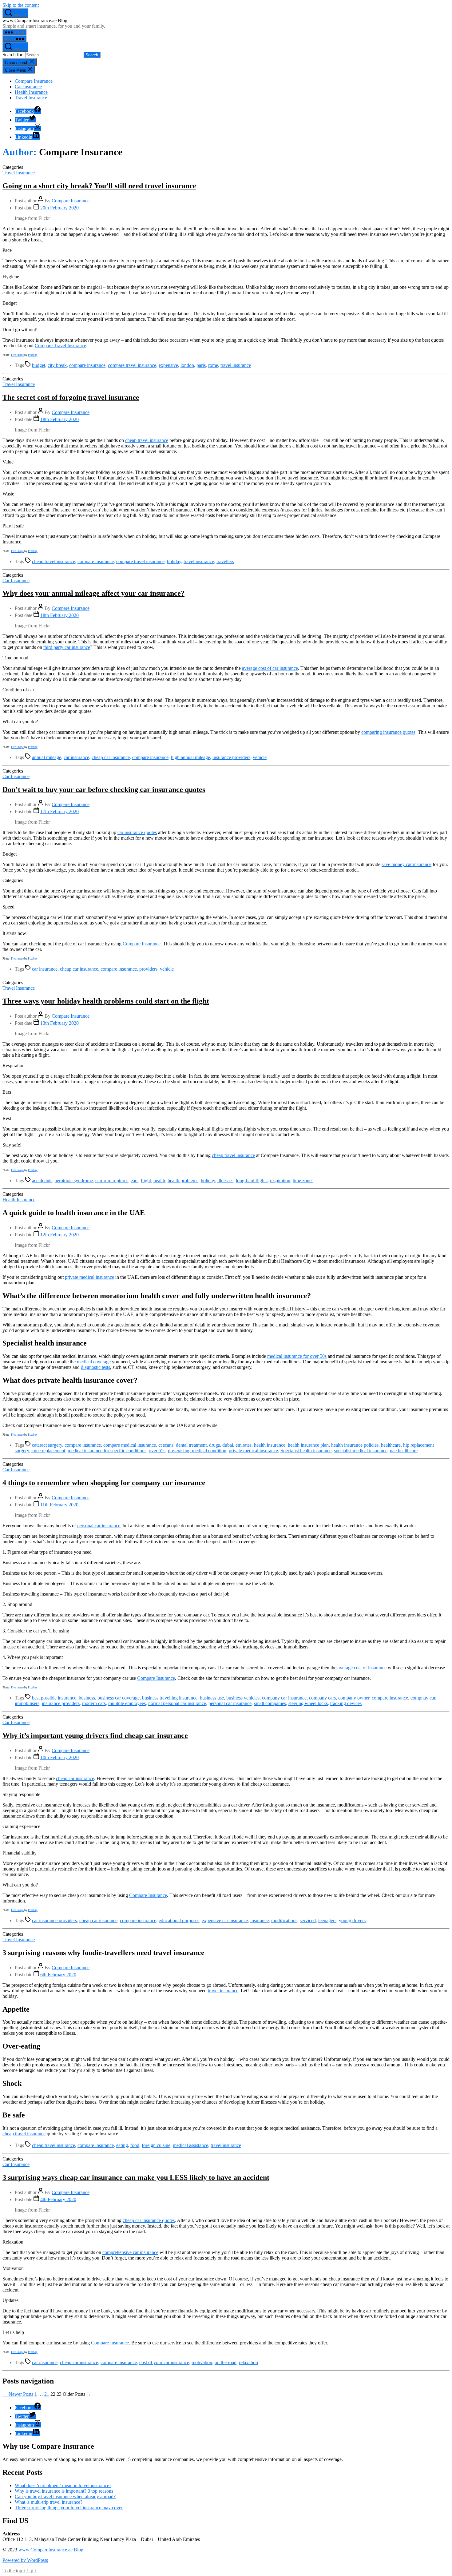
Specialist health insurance (306, 1451)
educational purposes (179, 1920)
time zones (303, 1181)
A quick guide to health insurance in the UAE (74, 1213)
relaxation (248, 2362)
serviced (308, 1920)
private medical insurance (89, 1277)
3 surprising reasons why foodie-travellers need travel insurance (103, 1953)
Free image (17, 355)
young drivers (352, 1920)
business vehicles (243, 1698)
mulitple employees (127, 1703)
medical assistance (190, 2145)
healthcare (391, 1445)
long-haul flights (252, 1181)
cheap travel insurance (147, 440)
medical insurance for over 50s (297, 1356)
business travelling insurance (170, 1698)
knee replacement (48, 1451)
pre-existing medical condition (197, 1451)
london (187, 365)
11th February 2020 (59, 1505)
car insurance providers (54, 1920)
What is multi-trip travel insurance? (49, 2502)
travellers (225, 561)
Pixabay (33, 355)
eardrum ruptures (112, 1181)
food (135, 2145)
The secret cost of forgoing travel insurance (71, 397)
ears (135, 1181)
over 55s (157, 1451)
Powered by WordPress (25, 2560)
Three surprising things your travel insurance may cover (69, 2508)
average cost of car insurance (270, 668)
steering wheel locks (308, 1703)
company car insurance (284, 1698)
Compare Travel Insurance (60, 346)
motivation (202, 2362)
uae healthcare (404, 1451)
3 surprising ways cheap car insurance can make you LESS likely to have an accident (136, 2177)
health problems (183, 1181)
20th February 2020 (59, 208)
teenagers (327, 1920)
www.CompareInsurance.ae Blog (51, 2550)
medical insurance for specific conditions (107, 1451)
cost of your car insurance (164, 2362)
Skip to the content (21, 5)
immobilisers (27, 1703)
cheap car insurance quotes (149, 2220)
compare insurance (87, 365)
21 (47, 2394)
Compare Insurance (34, 81)
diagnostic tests (95, 1367)
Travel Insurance (31, 98)
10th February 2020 (59, 1757)
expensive (168, 365)
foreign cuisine (156, 2145)
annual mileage (47, 757)
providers (148, 969)
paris (201, 365)
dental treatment (191, 1445)
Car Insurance (28, 87)
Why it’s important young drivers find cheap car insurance (95, 1735)
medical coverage (94, 1362)
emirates (244, 1445)
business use (212, 1698)
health (159, 1181)
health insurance (270, 1445)
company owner (354, 1698)
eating (122, 2145)
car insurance (76, 757)
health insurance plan (308, 1445)
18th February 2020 (59, 419)
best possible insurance (54, 1698)
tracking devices (346, 1703)
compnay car (423, 1698)
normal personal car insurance (177, 1703)
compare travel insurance (132, 365)
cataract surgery (47, 1445)
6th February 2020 (58, 1975)
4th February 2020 (58, 2199)
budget (39, 365)
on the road (226, 2362)
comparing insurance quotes (388, 732)
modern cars (94, 1703)
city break (57, 365)
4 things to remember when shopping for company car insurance (104, 1483)
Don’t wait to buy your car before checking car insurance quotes (104, 789)
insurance (260, 1920)
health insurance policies (355, 1445)
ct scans (166, 1445)
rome (213, 365)
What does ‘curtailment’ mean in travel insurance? (63, 2485)
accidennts (42, 1181)
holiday (174, 561)
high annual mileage (190, 757)
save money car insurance (406, 864)
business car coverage (119, 1698)
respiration (280, 1181)
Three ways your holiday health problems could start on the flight (106, 1001)
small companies (270, 1703)
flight (146, 1181)
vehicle (260, 757)
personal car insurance (99, 1526)
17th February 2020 (59, 811)
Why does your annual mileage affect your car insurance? (93, 593)
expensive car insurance (225, 1920)
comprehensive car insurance (130, 2252)
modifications (284, 1920)
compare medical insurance (130, 1445)
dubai (228, 1445)
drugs (214, 1445)
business (87, 1698)
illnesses (225, 1181)
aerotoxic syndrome (74, 1181)
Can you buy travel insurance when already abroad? (65, 2496)
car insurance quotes (137, 832)
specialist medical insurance (361, 1451)
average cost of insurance (362, 1668)
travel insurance (236, 365)
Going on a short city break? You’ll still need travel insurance (99, 186)
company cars (322, 1698)
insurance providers (231, 757)
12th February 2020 (59, 1235)
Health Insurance (31, 92)
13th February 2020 (59, 1023)
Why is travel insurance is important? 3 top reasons (64, 2491)
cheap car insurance (111, 757)
